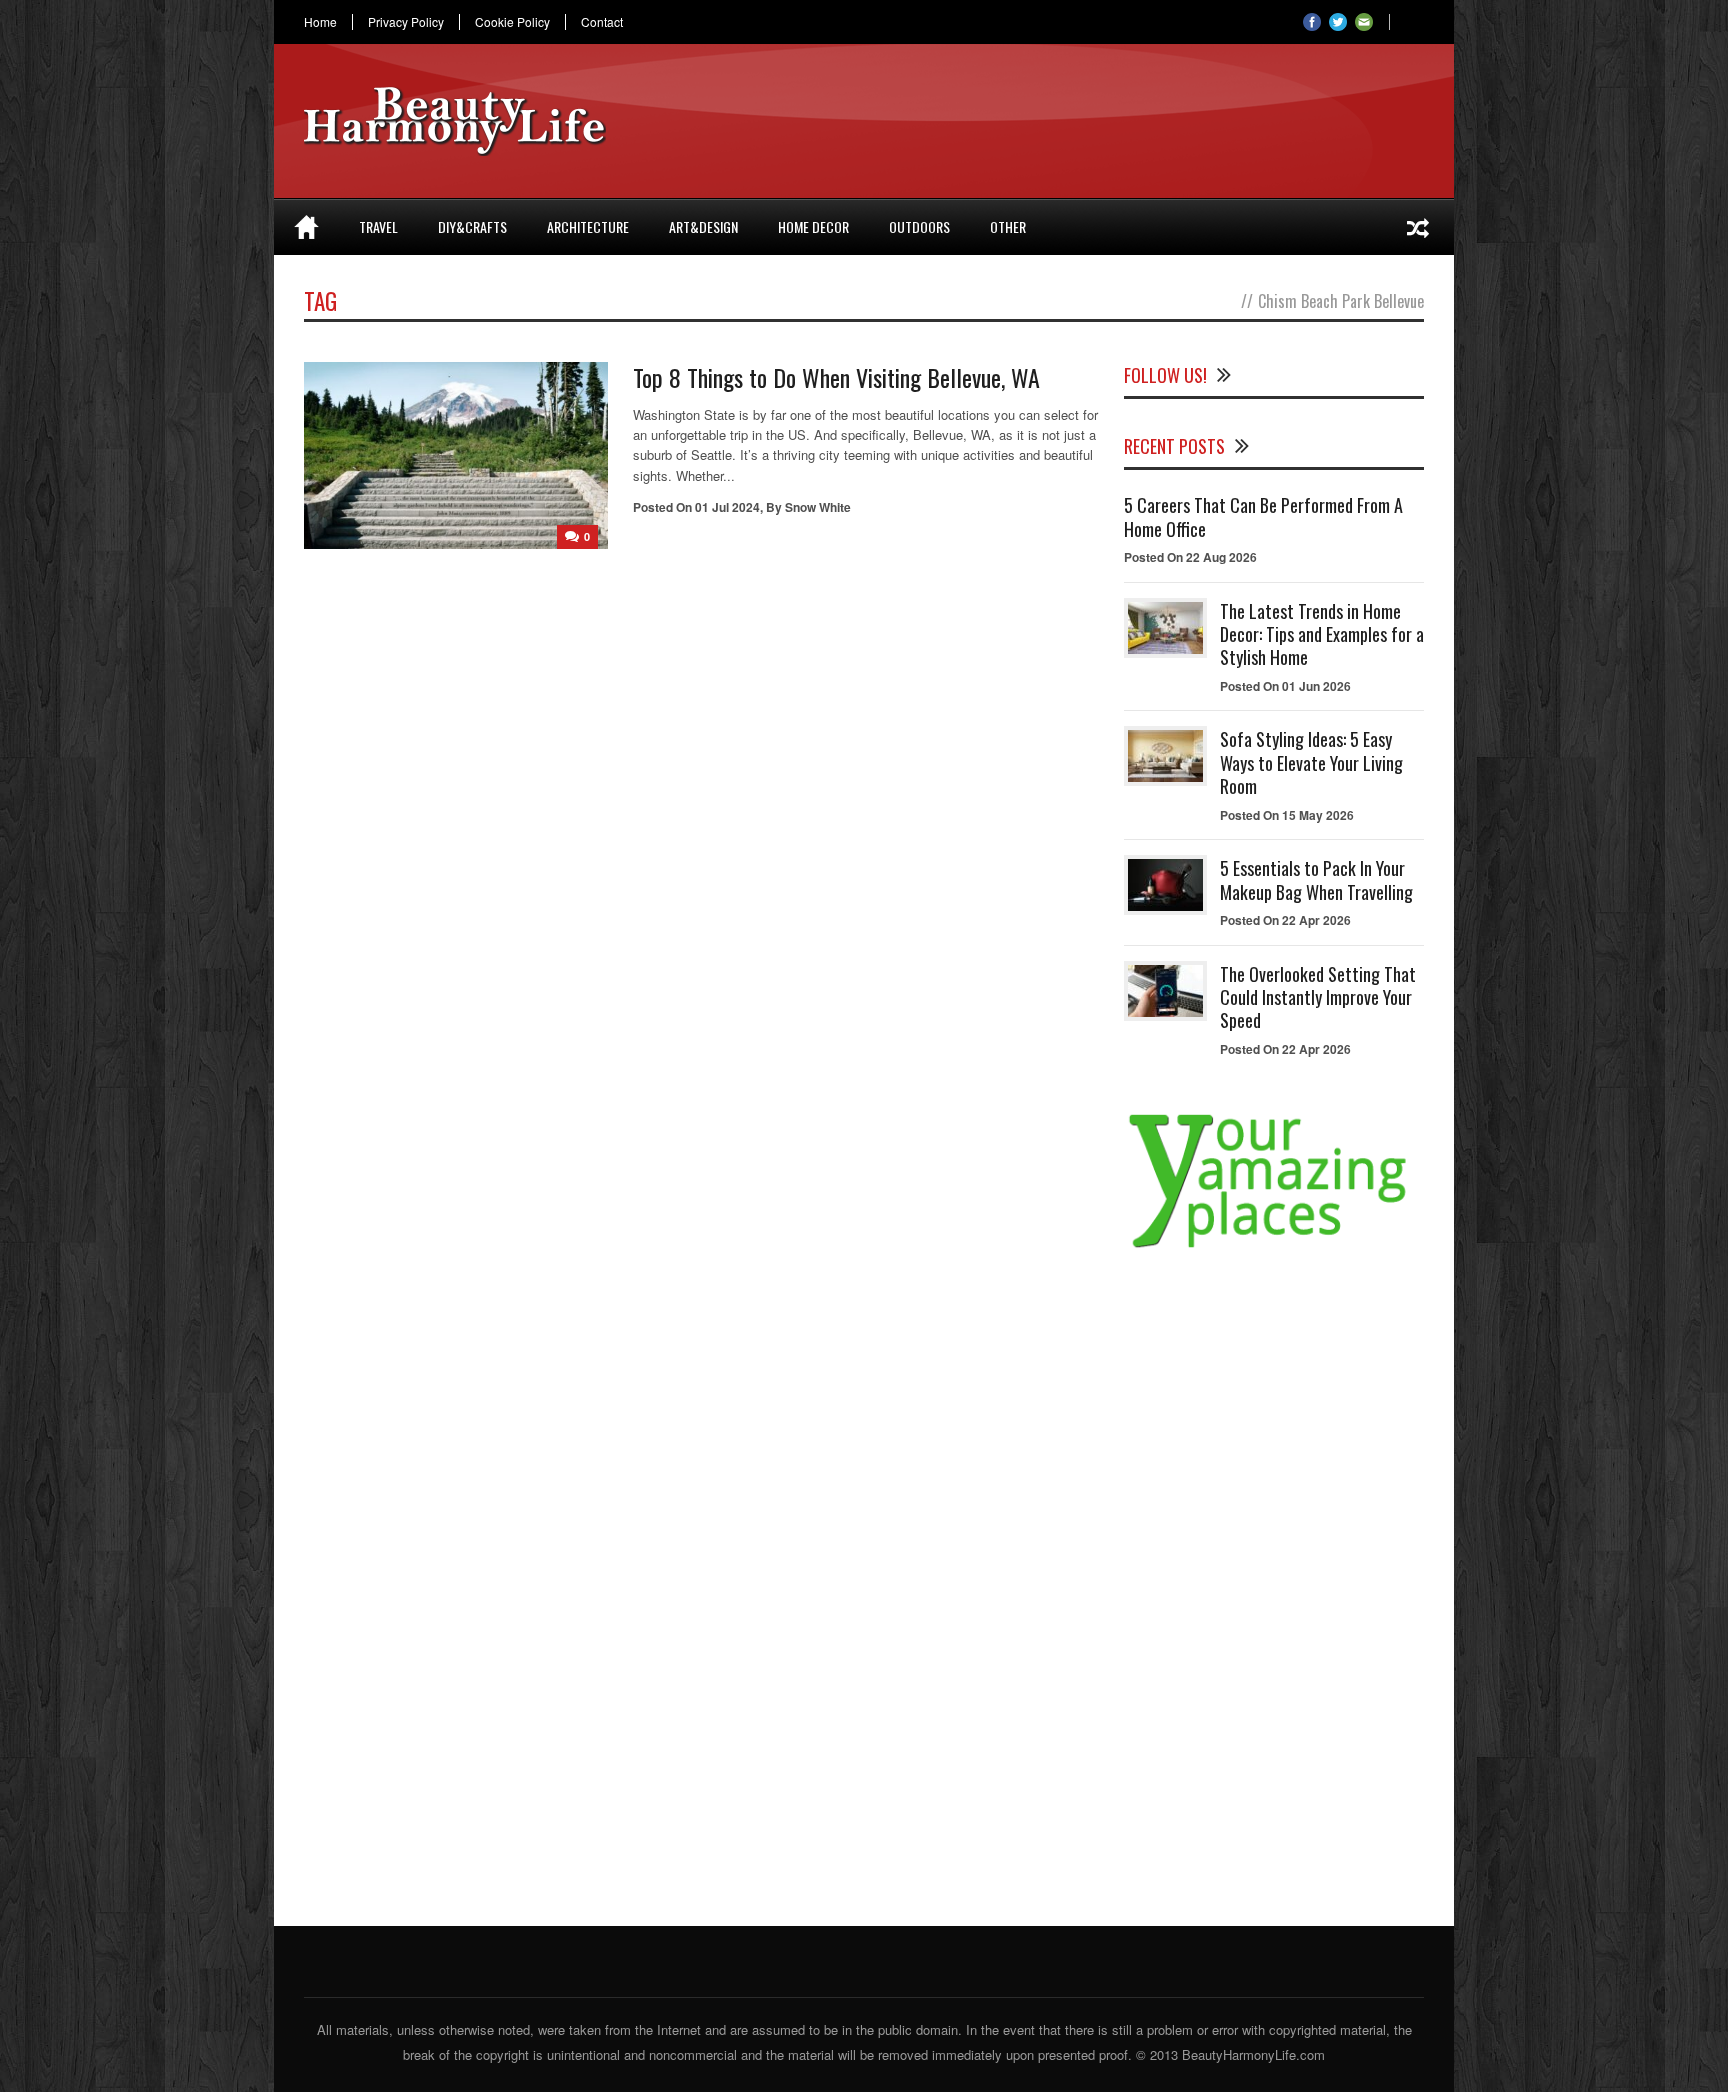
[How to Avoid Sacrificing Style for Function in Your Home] (1418, 227)
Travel (378, 226)
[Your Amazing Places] (1274, 1247)
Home (320, 22)
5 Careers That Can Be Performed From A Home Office (1263, 516)
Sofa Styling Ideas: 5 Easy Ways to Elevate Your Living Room (1311, 762)
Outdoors (919, 226)
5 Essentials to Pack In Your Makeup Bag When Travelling (1316, 879)
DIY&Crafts (472, 226)
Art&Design (703, 226)
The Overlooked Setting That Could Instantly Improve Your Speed (1318, 997)
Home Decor (813, 226)
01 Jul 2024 (727, 507)
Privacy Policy (406, 22)
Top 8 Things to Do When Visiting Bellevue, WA (836, 377)
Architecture (588, 226)
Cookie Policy (512, 22)
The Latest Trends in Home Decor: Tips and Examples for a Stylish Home (1322, 634)
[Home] (306, 227)
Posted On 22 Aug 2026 (1190, 557)
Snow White (818, 507)
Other (1008, 226)
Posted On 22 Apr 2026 (1285, 920)
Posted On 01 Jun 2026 (1285, 686)
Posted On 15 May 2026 (1287, 815)
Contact (602, 22)
